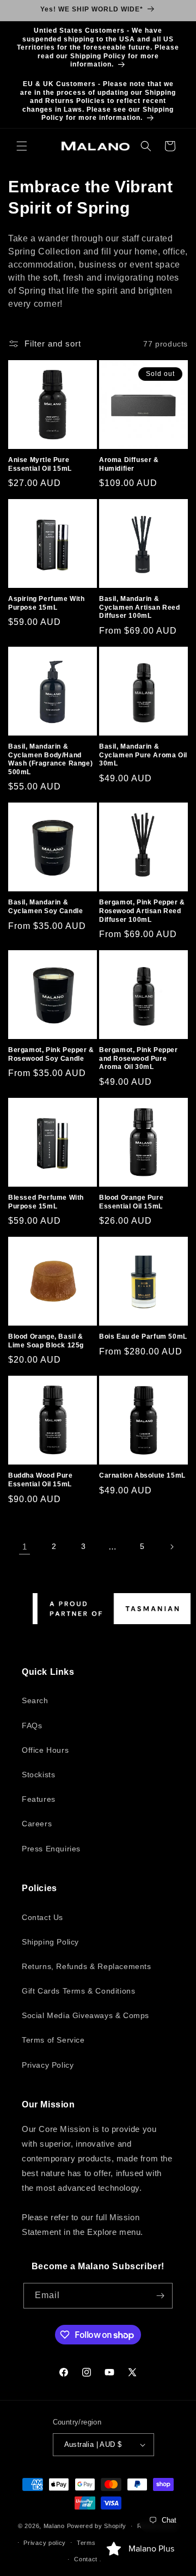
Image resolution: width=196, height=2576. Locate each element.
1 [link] (25, 1547)
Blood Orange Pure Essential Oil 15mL (131, 1202)
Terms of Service (53, 2040)
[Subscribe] (160, 2296)
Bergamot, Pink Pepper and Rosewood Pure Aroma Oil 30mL (139, 1058)
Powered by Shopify (97, 2526)
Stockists (38, 1775)
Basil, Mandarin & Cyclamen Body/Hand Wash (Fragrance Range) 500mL (50, 759)
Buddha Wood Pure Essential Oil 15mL (41, 1480)
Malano (54, 2526)
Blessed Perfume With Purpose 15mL (46, 1202)
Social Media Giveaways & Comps (85, 2015)
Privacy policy (45, 2543)
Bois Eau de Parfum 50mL (143, 1336)
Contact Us (42, 1917)
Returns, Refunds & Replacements (87, 1966)
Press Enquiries (51, 1849)
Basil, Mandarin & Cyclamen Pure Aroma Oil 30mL (143, 755)
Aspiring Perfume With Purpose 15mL (47, 603)
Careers (37, 1824)
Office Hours (45, 1750)
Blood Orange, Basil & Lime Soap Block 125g (46, 1341)
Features (39, 1799)
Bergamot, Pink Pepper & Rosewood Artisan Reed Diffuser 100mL (142, 911)
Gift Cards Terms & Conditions (78, 1991)
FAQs (32, 1726)
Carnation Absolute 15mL (142, 1475)
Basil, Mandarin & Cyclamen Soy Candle (45, 907)
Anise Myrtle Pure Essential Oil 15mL (40, 464)
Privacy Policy (48, 2065)
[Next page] (171, 1547)
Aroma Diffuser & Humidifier (129, 464)
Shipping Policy (50, 1942)
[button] (22, 146)
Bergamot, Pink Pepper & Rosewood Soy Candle (51, 1054)
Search (35, 1700)
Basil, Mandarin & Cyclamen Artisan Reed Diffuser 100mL (140, 607)
